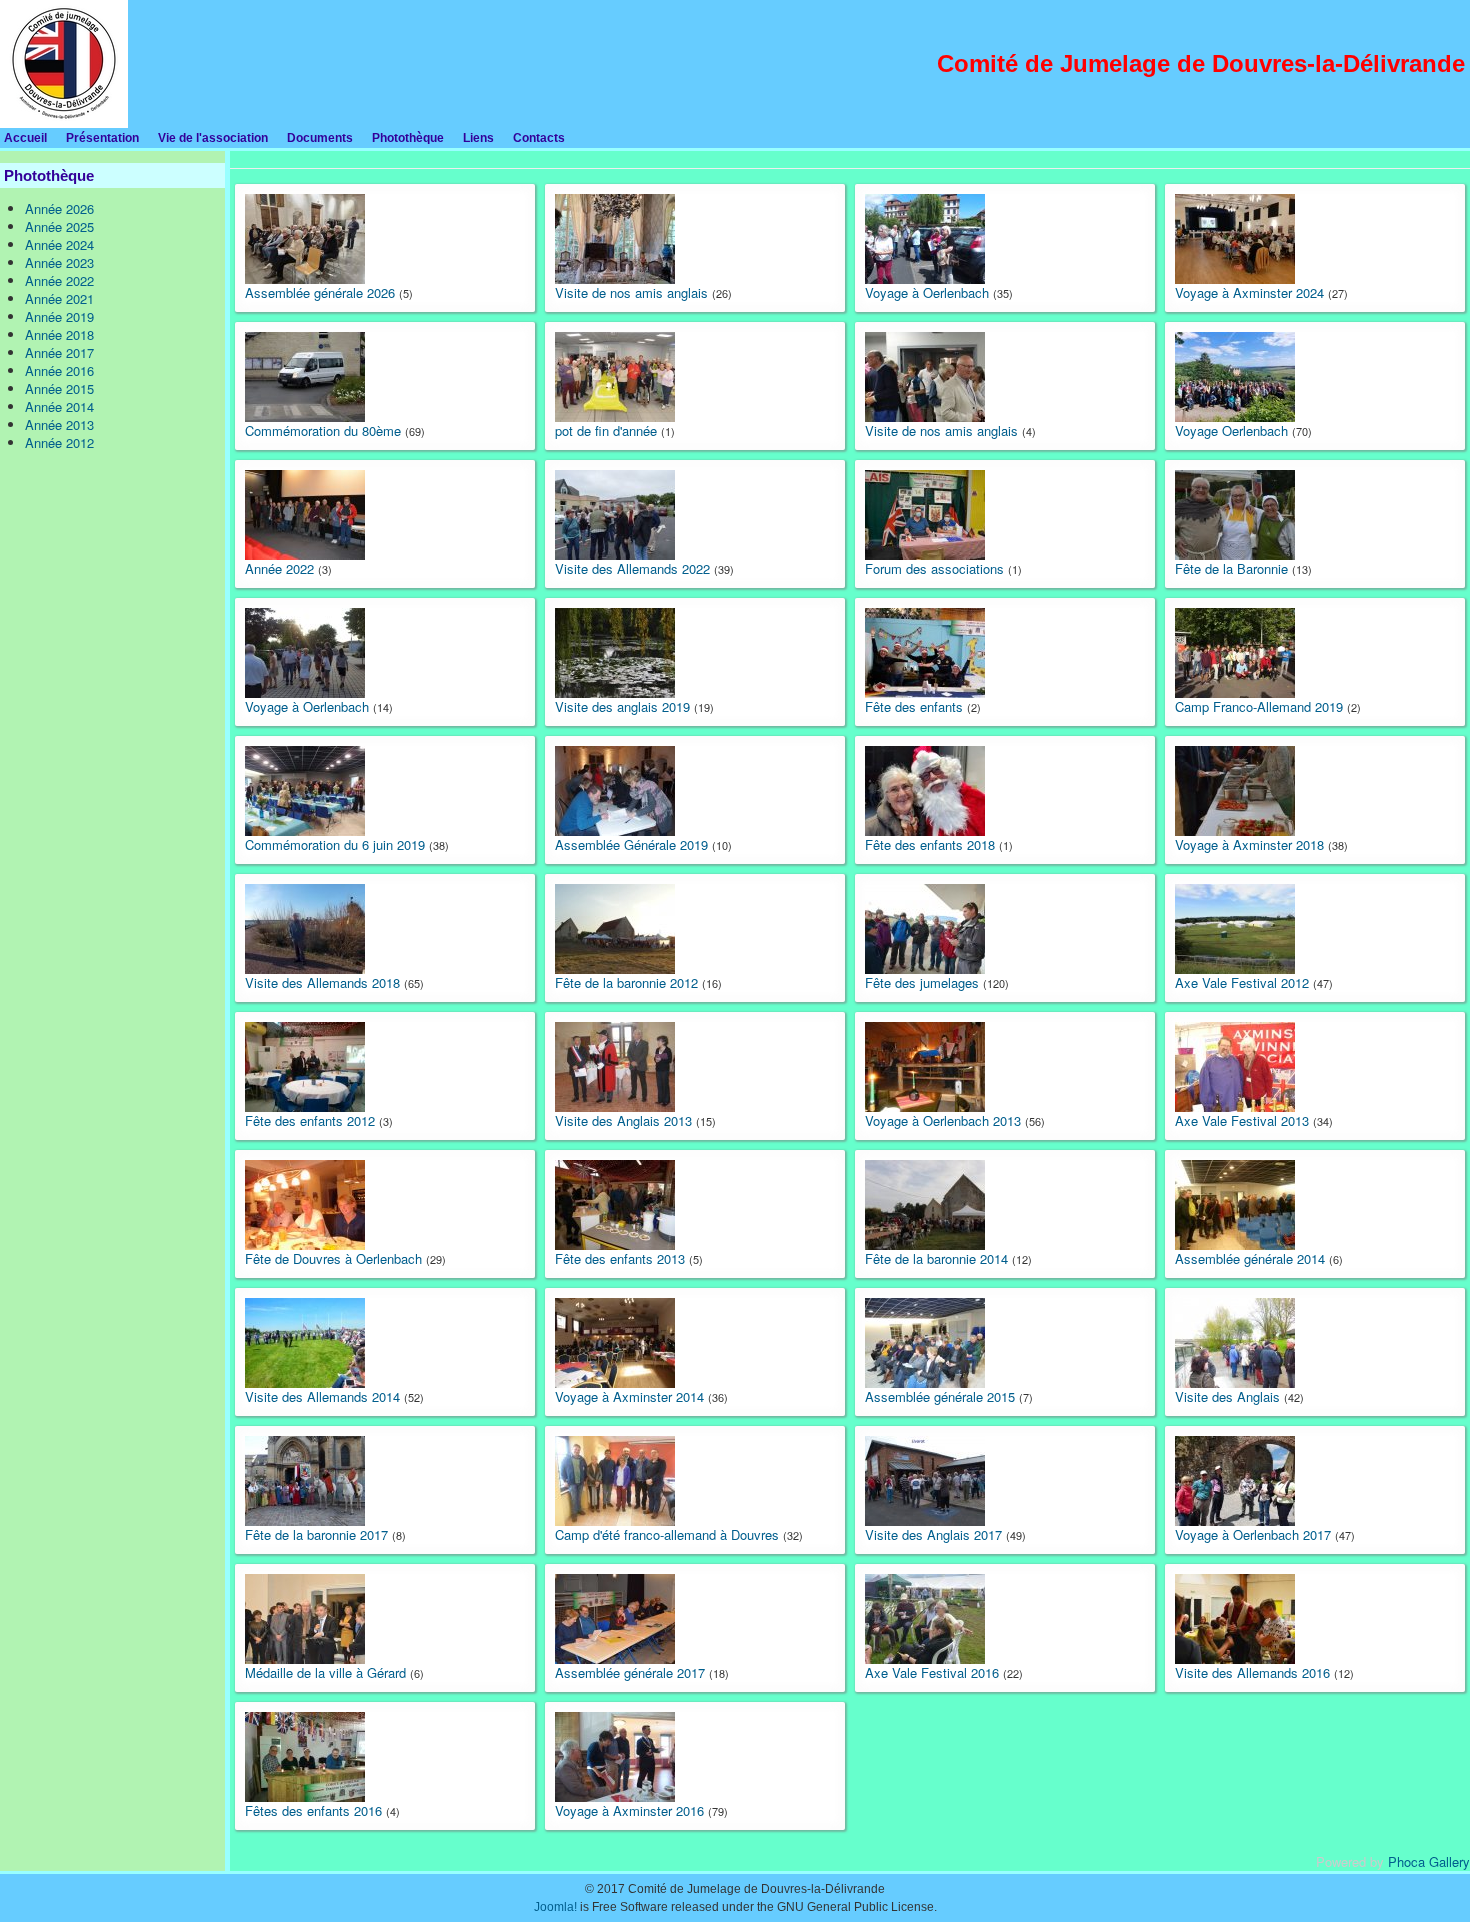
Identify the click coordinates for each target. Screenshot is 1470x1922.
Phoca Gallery (1429, 1861)
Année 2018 (59, 334)
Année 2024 (59, 244)
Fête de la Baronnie (1231, 568)
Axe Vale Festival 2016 (932, 1672)
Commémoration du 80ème (323, 430)
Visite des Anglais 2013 (623, 1120)
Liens (478, 138)
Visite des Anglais (1227, 1396)
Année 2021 (59, 298)
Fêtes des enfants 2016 (313, 1810)
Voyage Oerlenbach (1231, 430)
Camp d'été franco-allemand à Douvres (667, 1534)
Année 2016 (59, 370)
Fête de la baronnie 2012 (626, 982)
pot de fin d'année (606, 430)
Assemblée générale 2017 (630, 1672)
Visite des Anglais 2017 (933, 1534)
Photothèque (408, 138)
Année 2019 (59, 316)
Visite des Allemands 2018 (322, 982)
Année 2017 (59, 352)
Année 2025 (59, 226)
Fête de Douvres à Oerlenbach (333, 1258)
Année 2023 (59, 262)
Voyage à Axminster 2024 (1249, 292)
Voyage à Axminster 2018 (1249, 844)
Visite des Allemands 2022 (632, 568)
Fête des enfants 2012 (310, 1120)
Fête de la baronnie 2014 (936, 1258)
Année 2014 (59, 406)
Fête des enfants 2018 (930, 844)
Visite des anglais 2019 (622, 706)
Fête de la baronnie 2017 (316, 1534)
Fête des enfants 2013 (620, 1258)
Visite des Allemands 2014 (322, 1396)
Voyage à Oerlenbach (927, 292)
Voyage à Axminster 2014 (629, 1396)
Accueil (25, 138)
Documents (320, 138)
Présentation (102, 138)
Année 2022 (59, 280)
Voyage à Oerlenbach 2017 (1253, 1534)
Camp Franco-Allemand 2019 (1259, 706)
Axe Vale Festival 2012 (1242, 982)
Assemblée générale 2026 (320, 292)
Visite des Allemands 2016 (1252, 1672)
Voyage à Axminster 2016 (629, 1810)
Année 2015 (59, 388)
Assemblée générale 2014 (1250, 1258)
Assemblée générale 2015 (940, 1396)
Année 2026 (59, 208)
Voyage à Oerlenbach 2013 (943, 1120)
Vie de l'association (213, 138)
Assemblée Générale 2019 (631, 844)
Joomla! (555, 1907)
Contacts (539, 138)
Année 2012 (59, 442)
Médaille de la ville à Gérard (325, 1672)
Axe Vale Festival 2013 (1242, 1120)
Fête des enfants (914, 706)
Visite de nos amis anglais (631, 292)
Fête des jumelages (922, 982)
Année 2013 (59, 424)
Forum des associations (934, 568)
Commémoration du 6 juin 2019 (335, 844)
